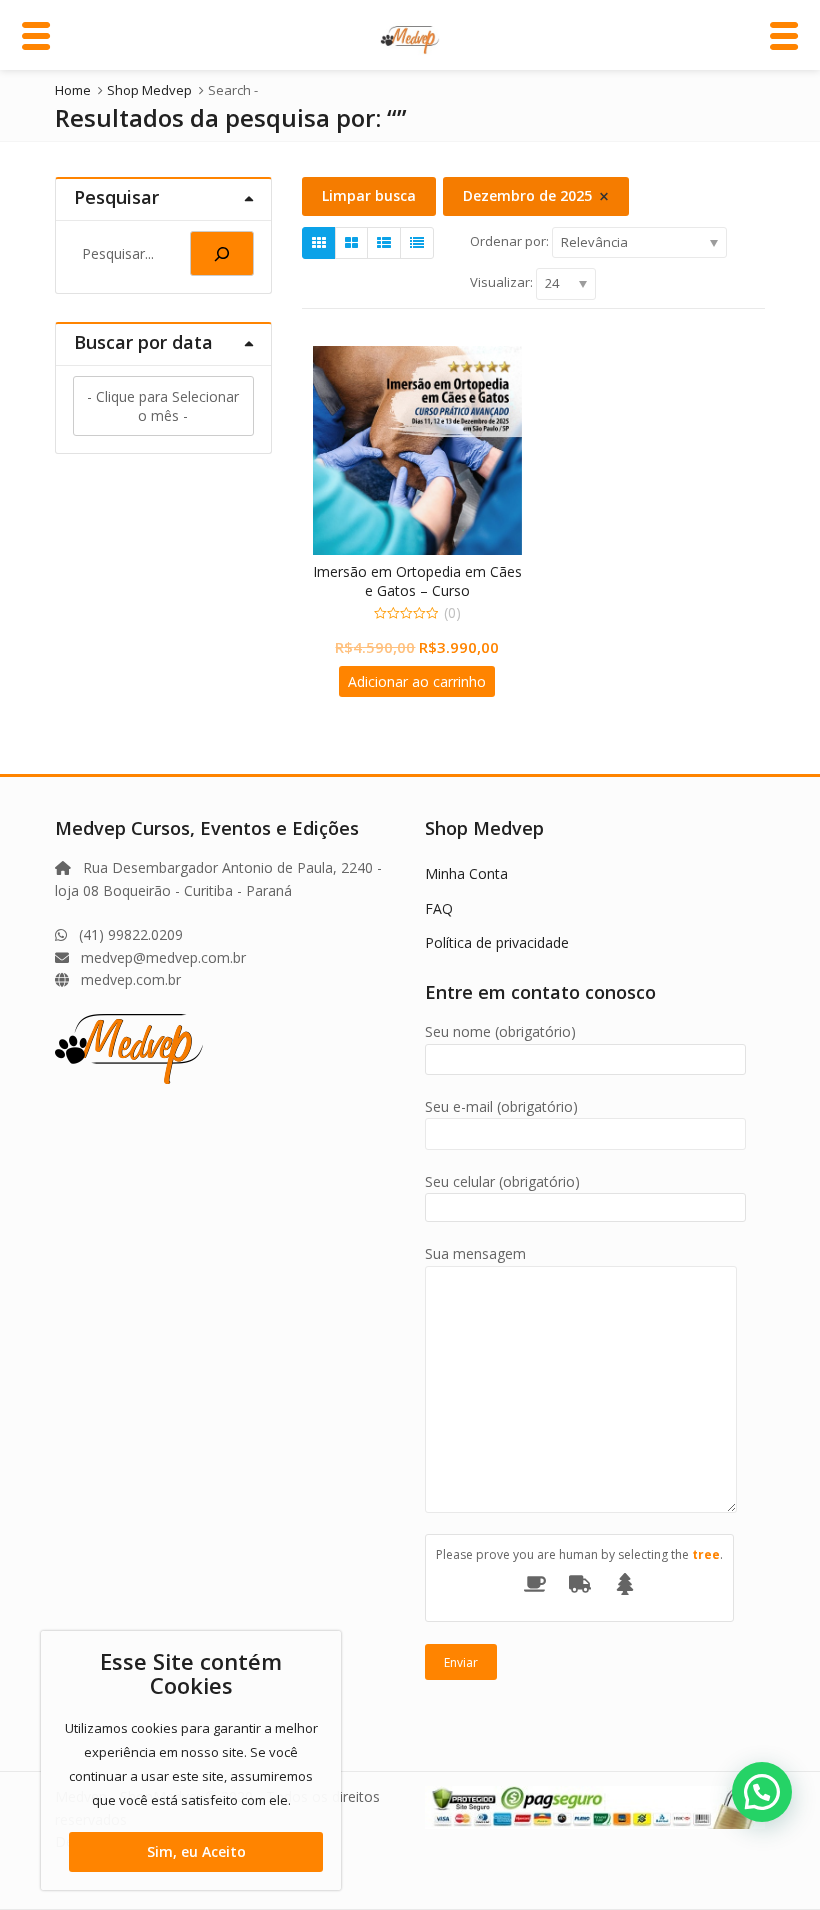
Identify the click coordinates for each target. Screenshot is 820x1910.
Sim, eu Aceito (196, 1851)
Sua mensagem (475, 1253)
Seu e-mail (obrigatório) (501, 1106)
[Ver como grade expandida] (351, 243)
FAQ (439, 908)
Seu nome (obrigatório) (500, 1031)
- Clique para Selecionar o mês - (163, 406)
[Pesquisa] (222, 253)
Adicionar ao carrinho (417, 681)
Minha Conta (466, 873)
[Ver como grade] (319, 243)
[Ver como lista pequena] (417, 243)
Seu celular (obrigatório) (502, 1181)
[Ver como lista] (384, 243)
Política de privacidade (497, 942)
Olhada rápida (426, 571)
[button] (762, 1792)
